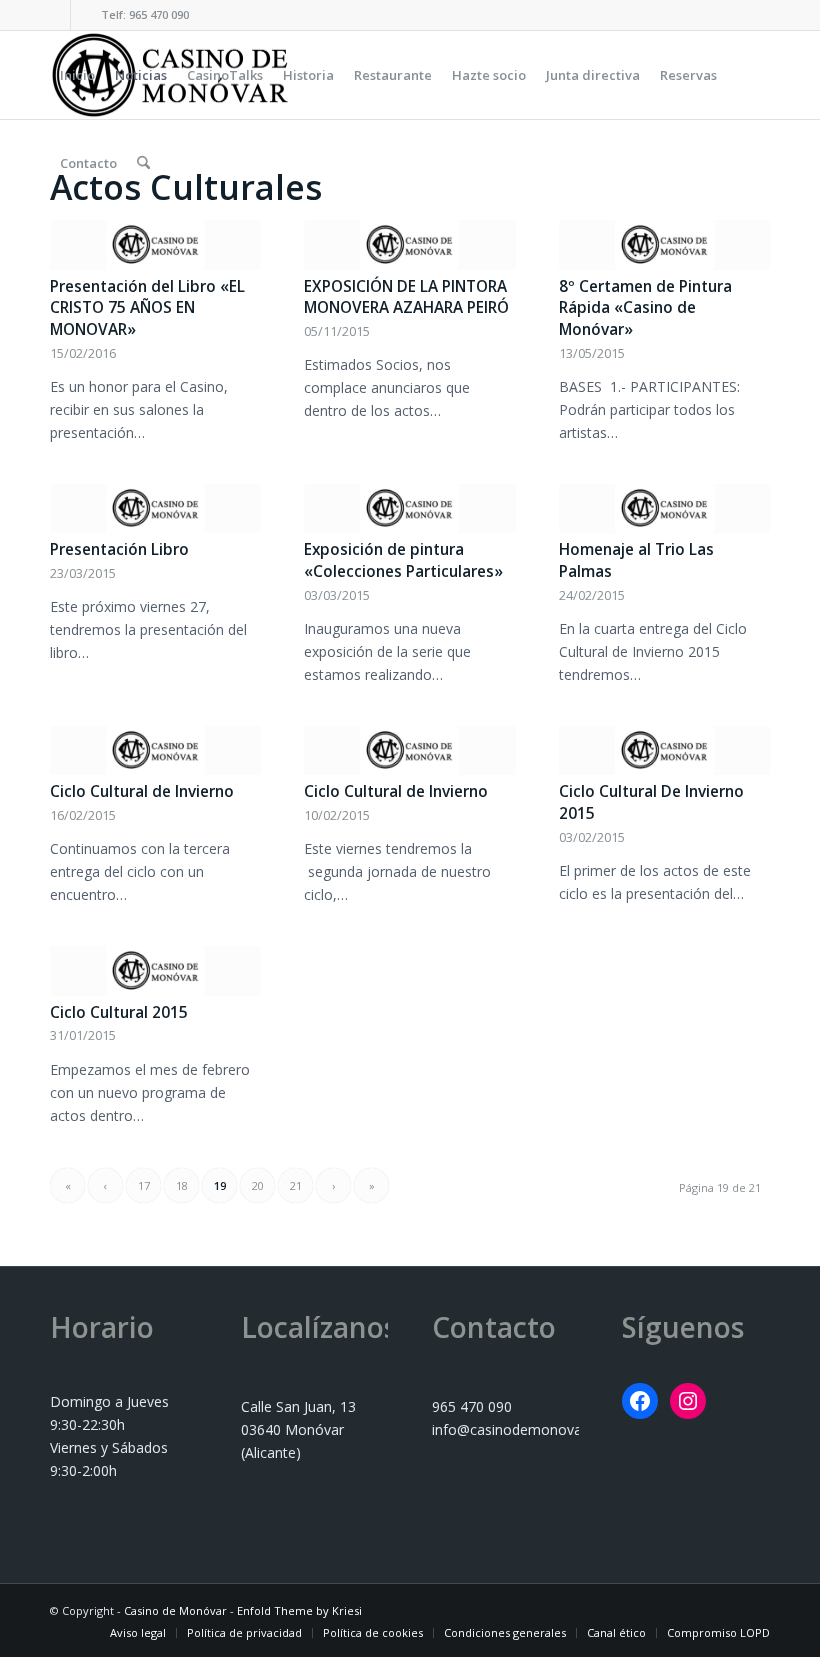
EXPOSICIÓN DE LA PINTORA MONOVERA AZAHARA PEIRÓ (406, 297)
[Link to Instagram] (86, 15)
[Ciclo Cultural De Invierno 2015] (664, 751)
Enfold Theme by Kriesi (299, 1610)
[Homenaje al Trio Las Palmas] (664, 509)
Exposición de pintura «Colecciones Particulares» (403, 560)
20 (258, 1185)
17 (144, 1185)
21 (296, 1185)
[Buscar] (143, 163)
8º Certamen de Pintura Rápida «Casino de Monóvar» (645, 308)
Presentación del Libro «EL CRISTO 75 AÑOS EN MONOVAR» (147, 308)
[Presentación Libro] (155, 509)
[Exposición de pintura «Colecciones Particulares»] (409, 509)
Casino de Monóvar (175, 1610)
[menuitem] (77, 75)
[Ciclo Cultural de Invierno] (155, 751)
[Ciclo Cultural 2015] (155, 971)
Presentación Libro (119, 549)
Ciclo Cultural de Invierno (142, 791)
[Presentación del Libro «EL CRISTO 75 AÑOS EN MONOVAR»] (155, 245)
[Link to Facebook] (55, 15)
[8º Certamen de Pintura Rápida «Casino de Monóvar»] (664, 245)
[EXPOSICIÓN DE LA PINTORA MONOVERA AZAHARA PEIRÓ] (409, 245)
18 (182, 1185)
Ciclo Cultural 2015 (119, 1012)
